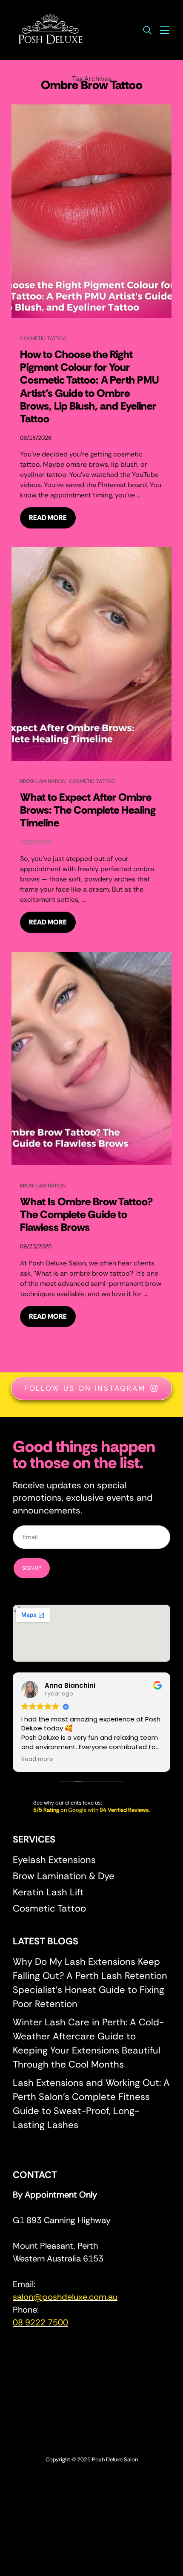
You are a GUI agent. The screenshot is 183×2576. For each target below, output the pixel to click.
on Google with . (92, 1810)
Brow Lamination (43, 781)
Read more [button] (37, 1759)
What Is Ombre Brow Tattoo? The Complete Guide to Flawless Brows (86, 1214)
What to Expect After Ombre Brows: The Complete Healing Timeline (88, 810)
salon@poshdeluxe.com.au (65, 2297)
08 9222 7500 (40, 2322)
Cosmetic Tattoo (43, 338)
